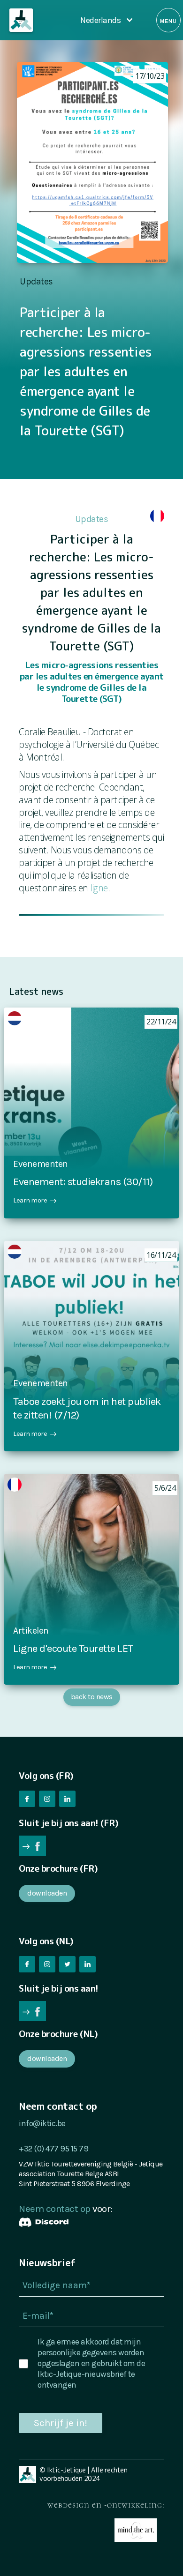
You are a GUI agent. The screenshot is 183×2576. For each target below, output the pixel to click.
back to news (92, 1697)
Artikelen (31, 1631)
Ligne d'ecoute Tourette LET (73, 1648)
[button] (107, 20)
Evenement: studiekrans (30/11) (83, 1182)
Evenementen (41, 1164)
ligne (99, 888)
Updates (36, 281)
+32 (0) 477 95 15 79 (53, 2149)
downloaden (47, 1893)
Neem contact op (55, 2209)
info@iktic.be (42, 2123)
